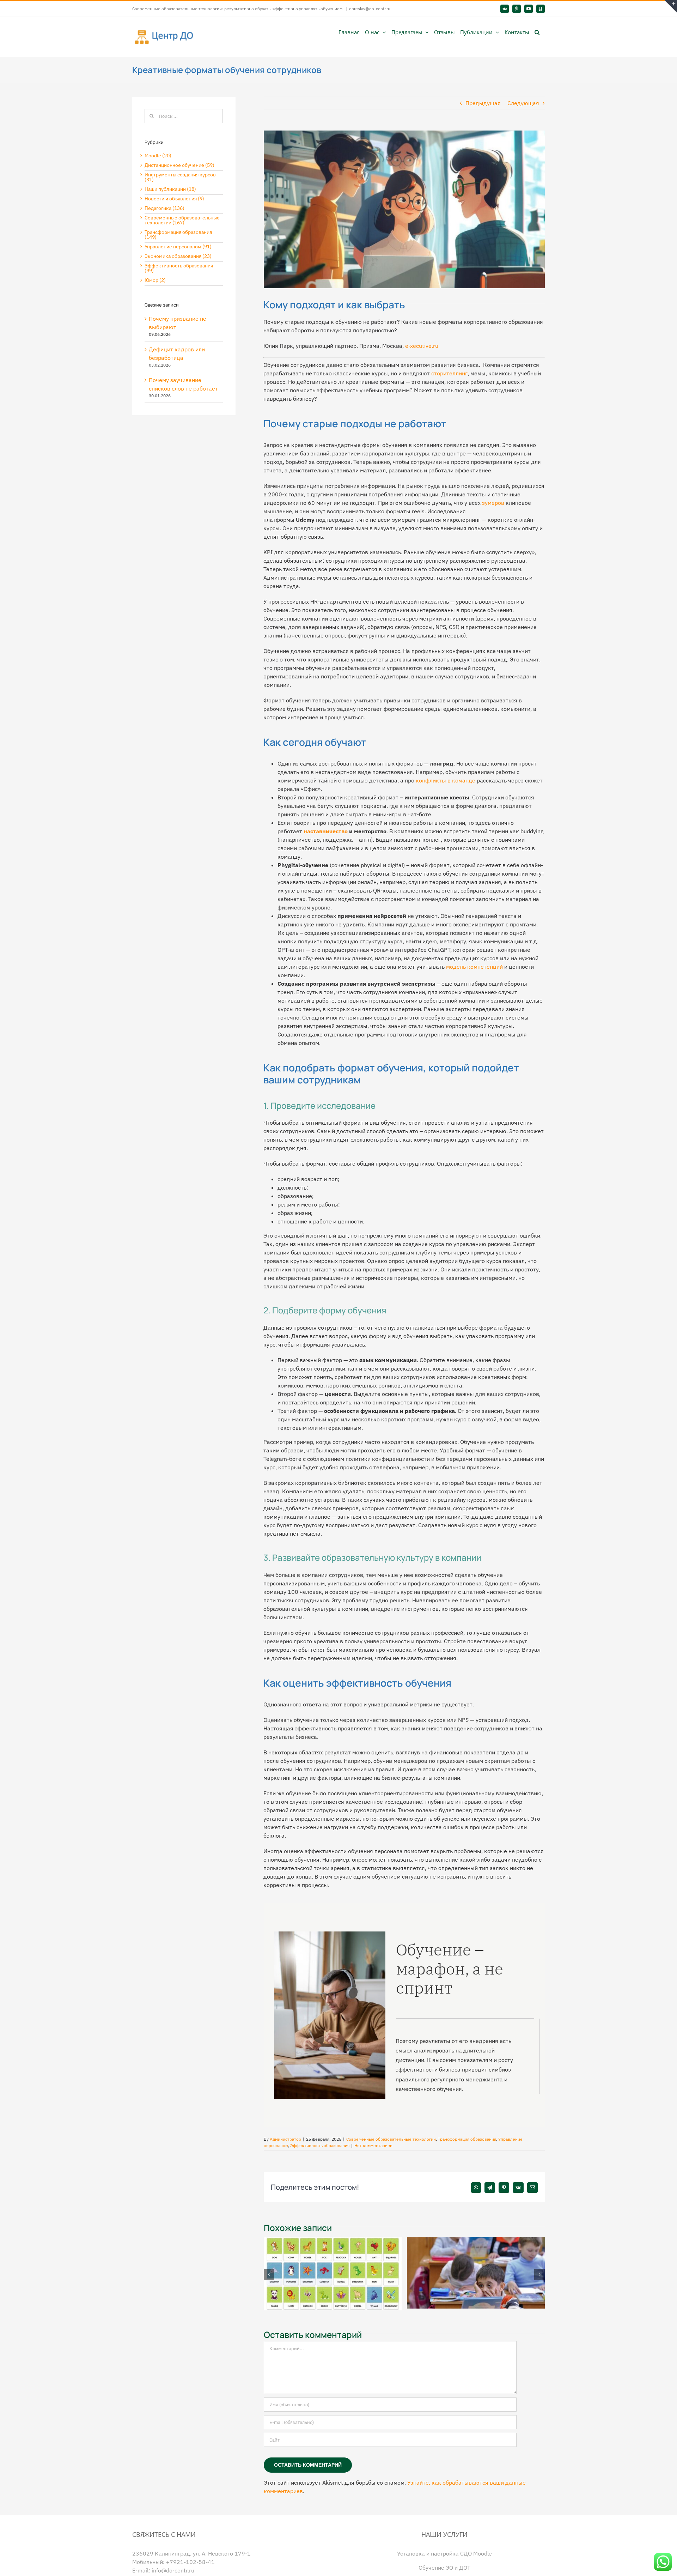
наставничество (326, 831)
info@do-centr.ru (173, 2571)
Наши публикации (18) (170, 189)
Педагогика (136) (164, 208)
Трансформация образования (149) (178, 235)
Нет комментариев (373, 2145)
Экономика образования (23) (178, 256)
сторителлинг (449, 373)
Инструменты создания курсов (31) (180, 177)
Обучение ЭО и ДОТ (444, 2568)
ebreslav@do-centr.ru (370, 9)
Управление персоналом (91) (178, 247)
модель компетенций (474, 967)
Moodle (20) (158, 156)
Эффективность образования (320, 2145)
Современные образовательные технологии (391, 2139)
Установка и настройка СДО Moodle (444, 2554)
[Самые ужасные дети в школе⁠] (471, 2241)
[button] (537, 32)
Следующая (523, 103)
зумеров (493, 503)
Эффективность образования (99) (179, 268)
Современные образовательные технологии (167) (182, 220)
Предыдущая (483, 103)
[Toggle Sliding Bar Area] (671, 6)
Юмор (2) (155, 280)
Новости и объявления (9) (174, 199)
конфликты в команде (446, 780)
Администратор (285, 2139)
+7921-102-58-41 (190, 2562)
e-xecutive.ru (422, 346)
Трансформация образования (467, 2139)
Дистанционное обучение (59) (179, 165)
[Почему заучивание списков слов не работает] (327, 2241)
